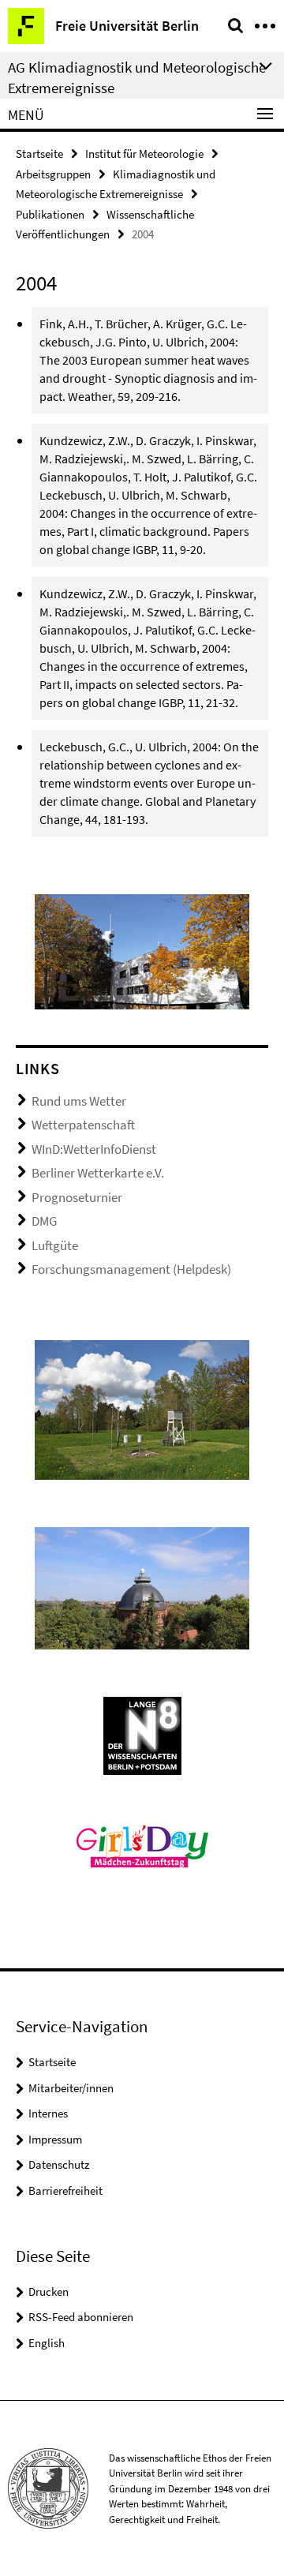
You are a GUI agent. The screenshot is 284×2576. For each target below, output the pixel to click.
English (47, 2343)
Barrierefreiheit (65, 2190)
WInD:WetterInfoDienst (94, 1149)
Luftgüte (55, 1245)
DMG (44, 1221)
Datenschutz (59, 2164)
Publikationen (50, 214)
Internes (48, 2113)
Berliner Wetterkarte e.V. (98, 1173)
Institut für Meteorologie (144, 154)
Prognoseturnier (77, 1197)
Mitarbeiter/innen (71, 2088)
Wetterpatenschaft (83, 1125)
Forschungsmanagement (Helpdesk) (131, 1269)
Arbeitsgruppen (53, 174)
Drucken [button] (49, 2291)
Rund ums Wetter (79, 1101)
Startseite (39, 154)
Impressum (55, 2139)
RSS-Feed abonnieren (81, 2317)
